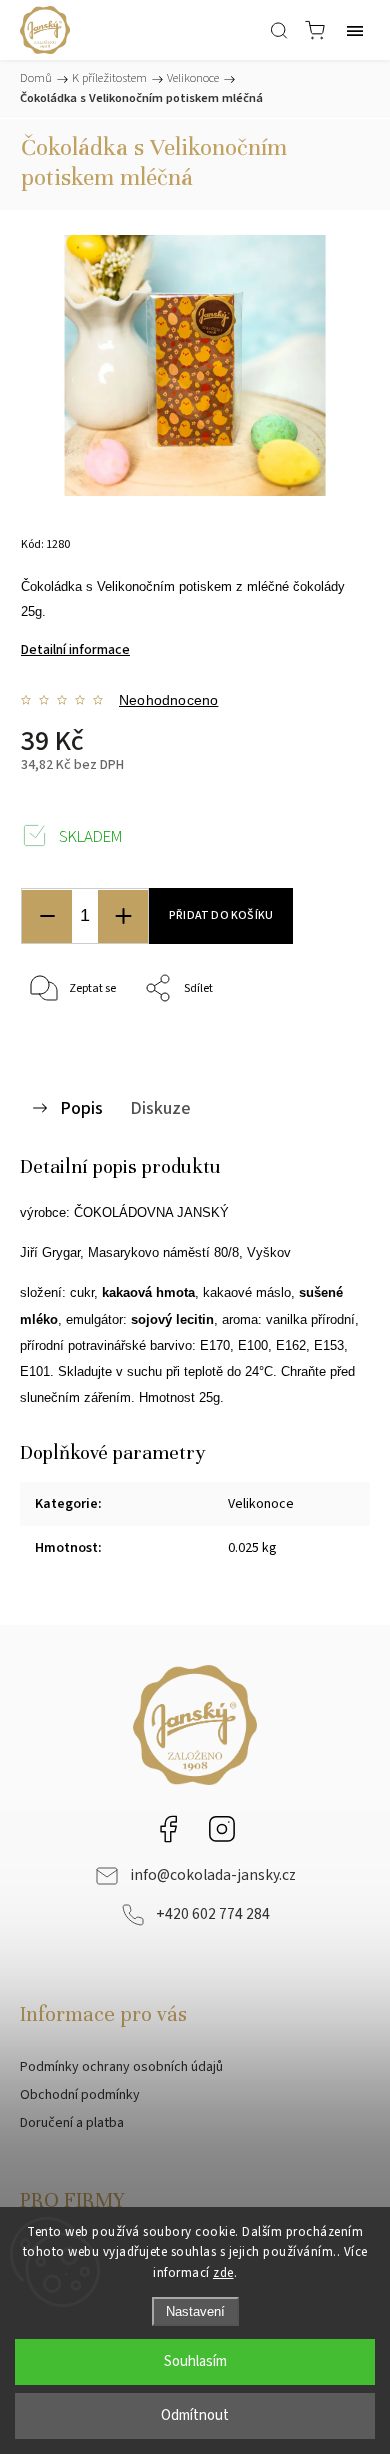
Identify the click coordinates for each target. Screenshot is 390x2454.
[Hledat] (279, 30)
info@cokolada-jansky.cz (213, 1875)
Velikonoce (261, 1504)
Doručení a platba (72, 2123)
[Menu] (355, 30)
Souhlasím (195, 2361)
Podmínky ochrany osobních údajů (121, 2067)
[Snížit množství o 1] (47, 916)
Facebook (168, 1829)
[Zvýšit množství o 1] (123, 916)
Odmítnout (195, 2415)
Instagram (222, 1829)
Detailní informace (75, 650)
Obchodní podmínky (80, 2095)
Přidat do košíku (221, 915)
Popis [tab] (81, 1108)
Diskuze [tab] (160, 1108)
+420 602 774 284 (213, 1914)
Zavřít (326, 1040)
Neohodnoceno (168, 700)
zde (223, 2273)
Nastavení (195, 2311)
